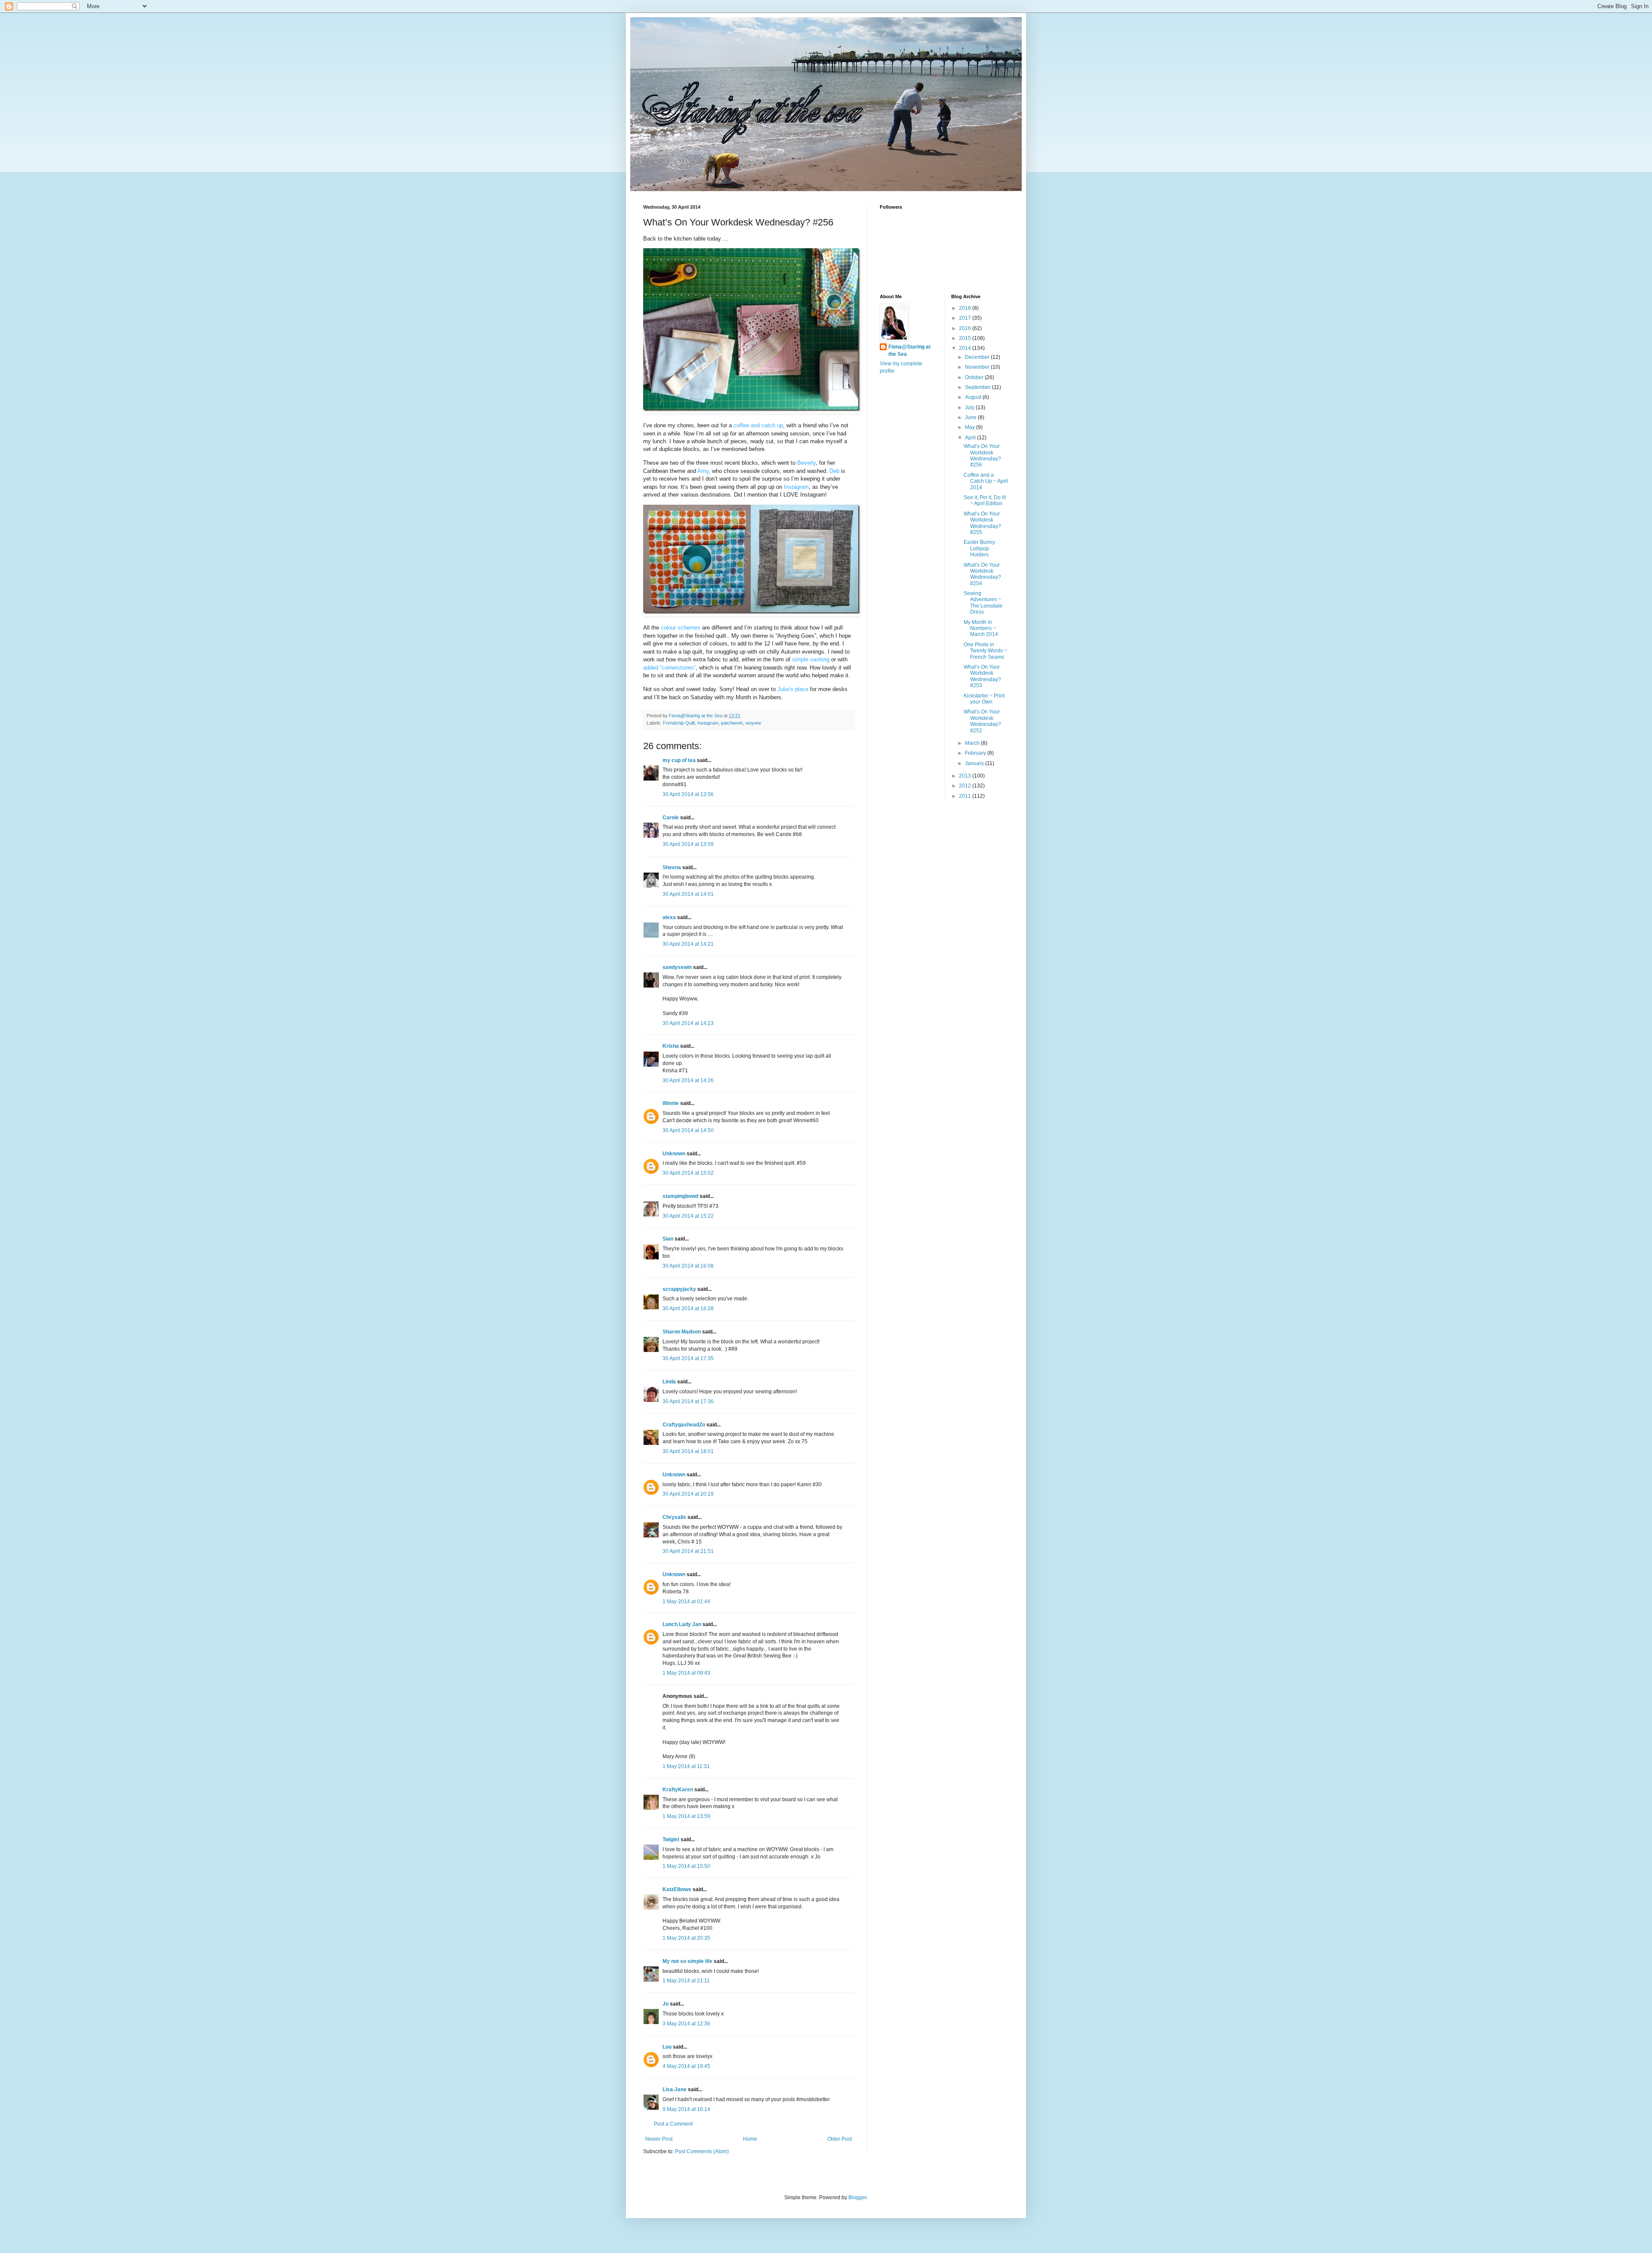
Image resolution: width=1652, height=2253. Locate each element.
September (979, 387)
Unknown (674, 1154)
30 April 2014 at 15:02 (688, 1173)
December (978, 357)
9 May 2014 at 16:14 (686, 2109)
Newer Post (659, 2139)
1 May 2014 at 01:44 (686, 1602)
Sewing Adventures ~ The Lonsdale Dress (983, 603)
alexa (669, 917)
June (971, 417)
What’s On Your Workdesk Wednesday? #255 (982, 523)
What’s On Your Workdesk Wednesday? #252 (982, 721)
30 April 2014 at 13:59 (688, 844)
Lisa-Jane (675, 2089)
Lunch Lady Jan (682, 1624)
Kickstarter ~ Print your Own (984, 699)
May (971, 427)
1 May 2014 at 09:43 (686, 1673)
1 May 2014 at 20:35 (686, 1938)
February (976, 753)
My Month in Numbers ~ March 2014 (981, 628)
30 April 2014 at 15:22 (688, 1216)
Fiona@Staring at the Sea (909, 350)
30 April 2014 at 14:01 (688, 894)
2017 (966, 318)
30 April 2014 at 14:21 (688, 944)
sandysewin (677, 967)
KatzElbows (677, 1889)
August (974, 397)
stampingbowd (680, 1196)
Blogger (857, 2197)
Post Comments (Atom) (702, 2151)
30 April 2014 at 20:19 (688, 1494)
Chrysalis (674, 1517)
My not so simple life (687, 1961)
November (978, 367)
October (975, 377)
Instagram (708, 723)
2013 (966, 776)
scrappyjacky (679, 1289)
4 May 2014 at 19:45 (686, 2066)
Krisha (671, 1046)
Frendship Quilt (679, 723)
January (975, 763)
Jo (666, 2004)
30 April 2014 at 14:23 (688, 1023)
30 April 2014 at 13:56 (688, 794)
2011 (966, 796)
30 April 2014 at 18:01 (688, 1451)
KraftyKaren (678, 1790)
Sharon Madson (682, 1332)
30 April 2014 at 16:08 (688, 1266)
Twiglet (671, 1839)
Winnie (671, 1103)
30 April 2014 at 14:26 (688, 1080)
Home (750, 2139)
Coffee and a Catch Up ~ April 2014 (986, 481)
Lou (667, 2047)
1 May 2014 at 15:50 (686, 1866)
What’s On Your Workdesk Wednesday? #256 (982, 455)
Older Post (840, 2139)
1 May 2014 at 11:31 (686, 1766)
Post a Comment (673, 2124)
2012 (966, 786)
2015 (966, 338)
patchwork (732, 723)
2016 (966, 328)
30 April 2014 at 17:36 (688, 1401)
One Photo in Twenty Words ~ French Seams (985, 651)
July (970, 407)
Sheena (672, 867)
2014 (966, 348)
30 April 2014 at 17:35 (688, 1358)
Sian (668, 1239)
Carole (671, 818)
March (973, 743)
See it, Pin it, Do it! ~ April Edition (985, 500)
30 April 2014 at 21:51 (688, 1551)
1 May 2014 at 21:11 (686, 1981)
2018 (966, 308)
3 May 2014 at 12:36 (686, 2024)
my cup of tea (679, 760)
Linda (669, 1382)
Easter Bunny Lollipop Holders (979, 548)
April (971, 438)
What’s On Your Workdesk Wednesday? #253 (982, 676)
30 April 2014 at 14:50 (688, 1130)
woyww (753, 723)
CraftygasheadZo (684, 1425)
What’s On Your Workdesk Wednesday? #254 (982, 574)
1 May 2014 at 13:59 (686, 1816)
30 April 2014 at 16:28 (688, 1309)
